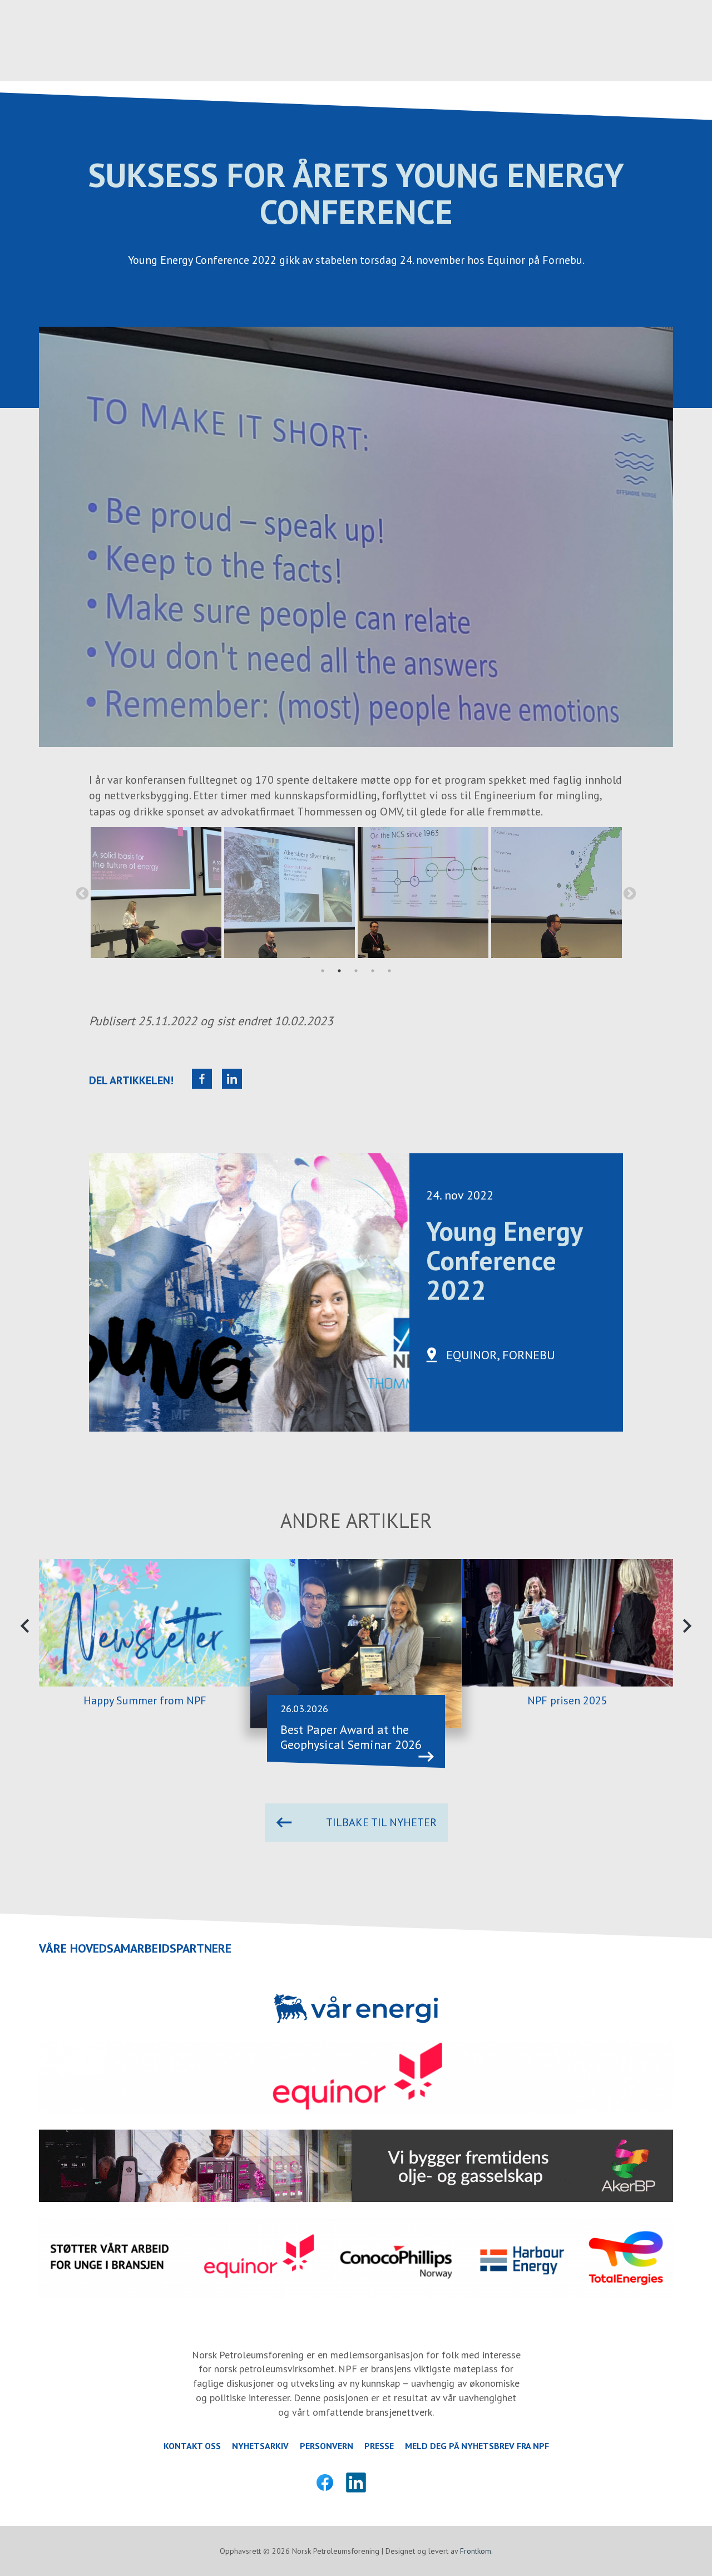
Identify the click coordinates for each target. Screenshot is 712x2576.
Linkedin (356, 2482)
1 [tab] (323, 971)
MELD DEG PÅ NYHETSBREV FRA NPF (477, 2446)
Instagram (387, 2482)
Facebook (325, 2482)
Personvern (327, 2446)
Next (630, 894)
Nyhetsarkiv (260, 2446)
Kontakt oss (192, 2446)
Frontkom (476, 2551)
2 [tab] (339, 971)
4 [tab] (373, 971)
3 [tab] (356, 971)
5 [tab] (389, 971)
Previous (82, 894)
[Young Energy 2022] (156, 893)
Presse (379, 2446)
